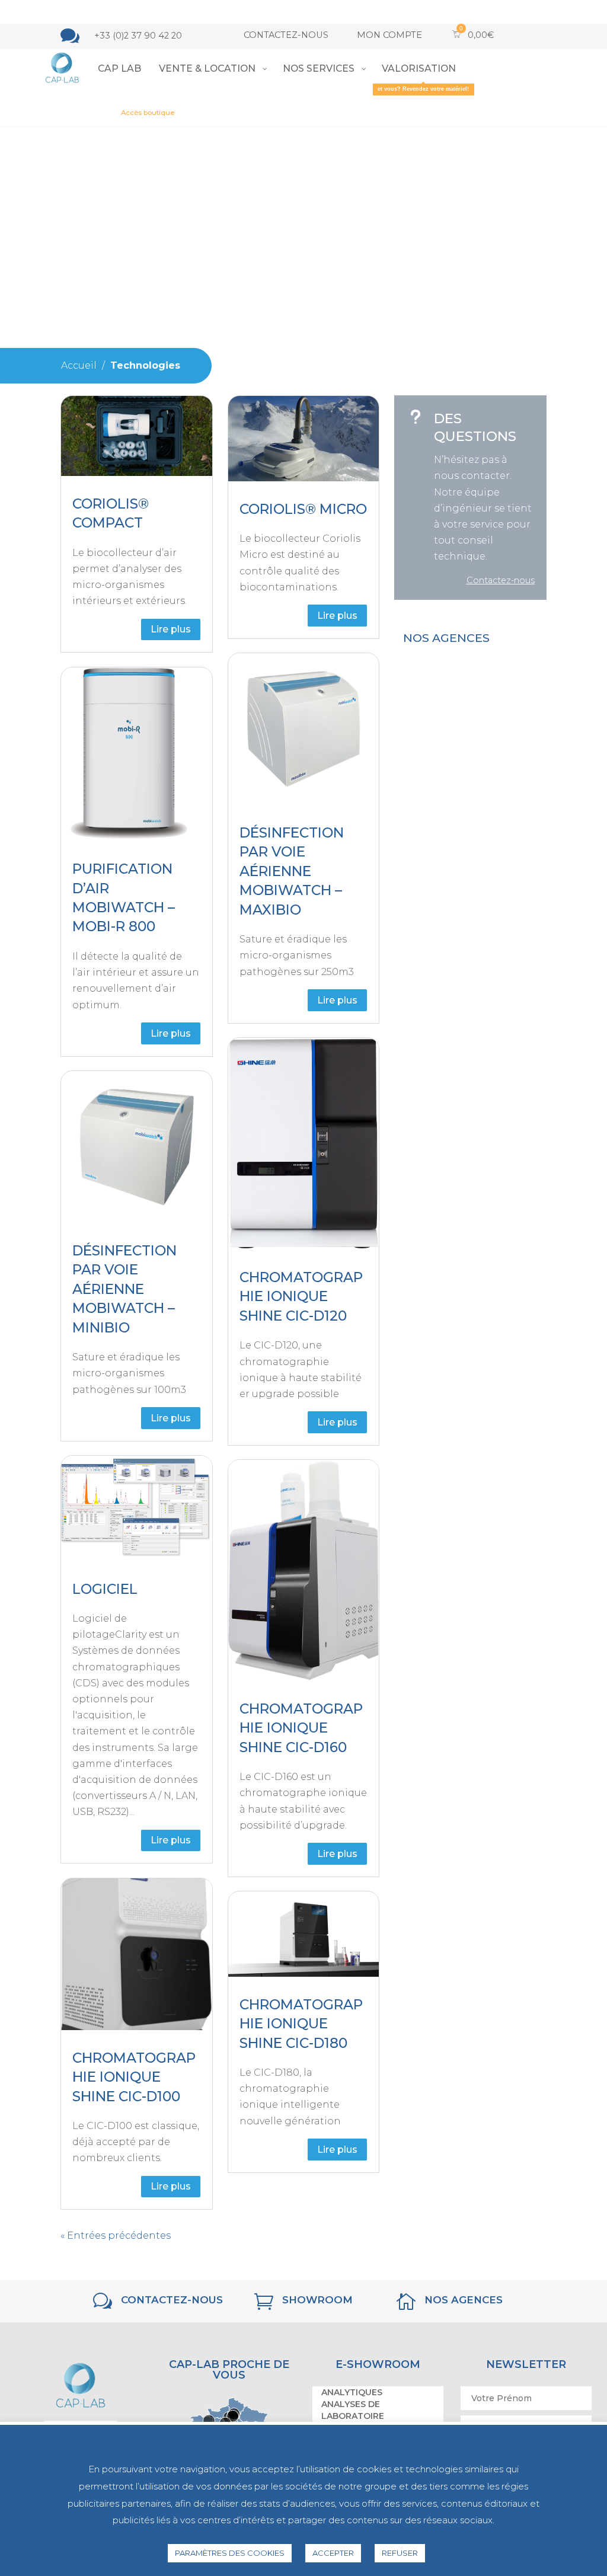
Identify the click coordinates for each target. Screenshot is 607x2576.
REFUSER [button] (400, 2553)
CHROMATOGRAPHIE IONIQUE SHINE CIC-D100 (134, 2077)
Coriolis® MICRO (303, 509)
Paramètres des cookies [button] (230, 2553)
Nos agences (464, 2300)
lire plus (171, 629)
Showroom (317, 2300)
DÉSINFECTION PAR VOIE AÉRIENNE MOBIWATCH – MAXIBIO (292, 871)
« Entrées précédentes (116, 2235)
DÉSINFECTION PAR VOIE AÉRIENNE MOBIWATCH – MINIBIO (124, 1289)
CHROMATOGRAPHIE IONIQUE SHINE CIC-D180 (301, 2024)
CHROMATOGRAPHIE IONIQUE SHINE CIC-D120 (301, 1297)
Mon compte (389, 35)
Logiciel (105, 1589)
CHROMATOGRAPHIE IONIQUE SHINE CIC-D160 (301, 1728)
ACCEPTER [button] (333, 2553)
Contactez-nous (286, 35)
